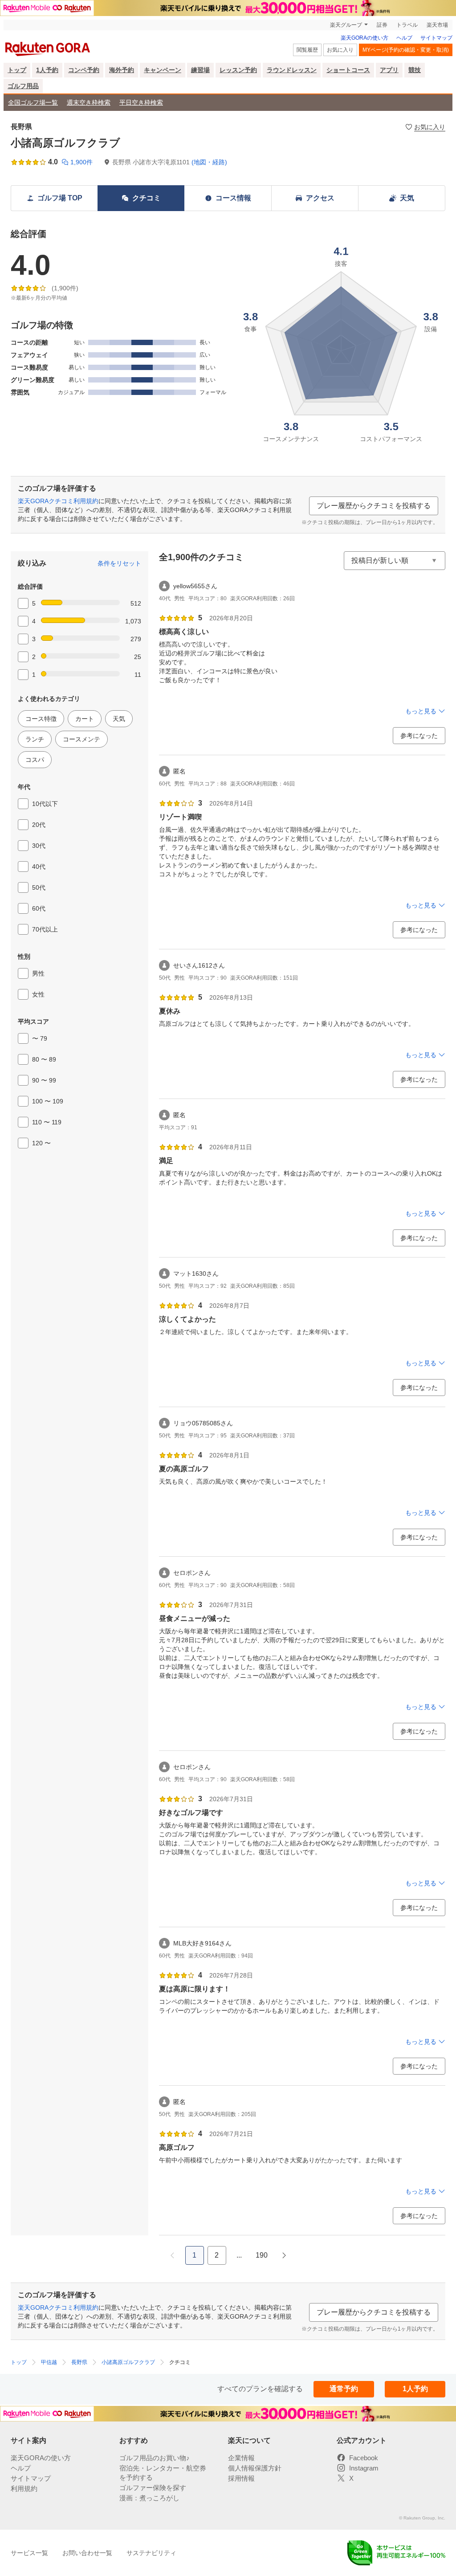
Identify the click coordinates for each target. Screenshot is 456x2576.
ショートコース (348, 70)
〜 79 (40, 1038)
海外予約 (122, 70)
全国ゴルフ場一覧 (33, 102)
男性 (38, 973)
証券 (382, 25)
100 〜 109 (48, 1101)
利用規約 (24, 2489)
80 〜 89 (44, 1059)
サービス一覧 (29, 2553)
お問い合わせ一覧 (87, 2553)
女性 (38, 994)
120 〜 (41, 1143)
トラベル (407, 25)
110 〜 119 (47, 1122)
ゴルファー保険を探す (153, 2488)
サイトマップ (436, 38)
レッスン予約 (238, 70)
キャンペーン (163, 70)
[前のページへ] (172, 2255)
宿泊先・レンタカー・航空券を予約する (163, 2473)
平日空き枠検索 (141, 102)
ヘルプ (404, 38)
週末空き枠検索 (89, 102)
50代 (39, 887)
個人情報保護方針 (255, 2468)
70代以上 (45, 929)
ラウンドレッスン (292, 70)
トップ (17, 70)
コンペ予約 (84, 70)
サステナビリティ (151, 2553)
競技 (415, 70)
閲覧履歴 (307, 50)
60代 (39, 908)
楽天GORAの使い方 (364, 38)
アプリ (389, 70)
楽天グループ (346, 25)
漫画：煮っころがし (149, 2498)
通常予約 (344, 2389)
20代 (39, 825)
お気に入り (340, 50)
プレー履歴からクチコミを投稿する (374, 506)
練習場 (200, 70)
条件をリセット (119, 563)
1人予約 (47, 70)
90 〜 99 (44, 1080)
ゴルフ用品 (23, 86)
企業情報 (241, 2458)
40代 (39, 867)
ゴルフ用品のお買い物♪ (155, 2458)
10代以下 (45, 804)
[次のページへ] (284, 2255)
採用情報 (241, 2478)
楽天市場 (437, 25)
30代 (39, 846)
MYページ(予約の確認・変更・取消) (406, 50)
